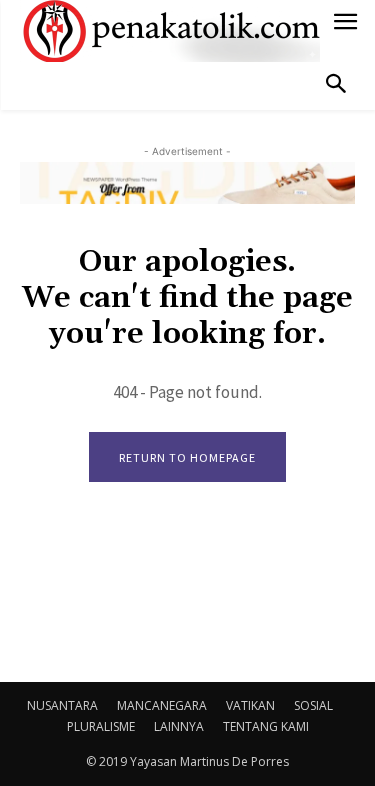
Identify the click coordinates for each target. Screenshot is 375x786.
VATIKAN (250, 705)
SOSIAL (313, 705)
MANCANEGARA (162, 705)
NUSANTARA (62, 705)
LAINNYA (179, 726)
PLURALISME (101, 726)
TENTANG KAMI (266, 726)
